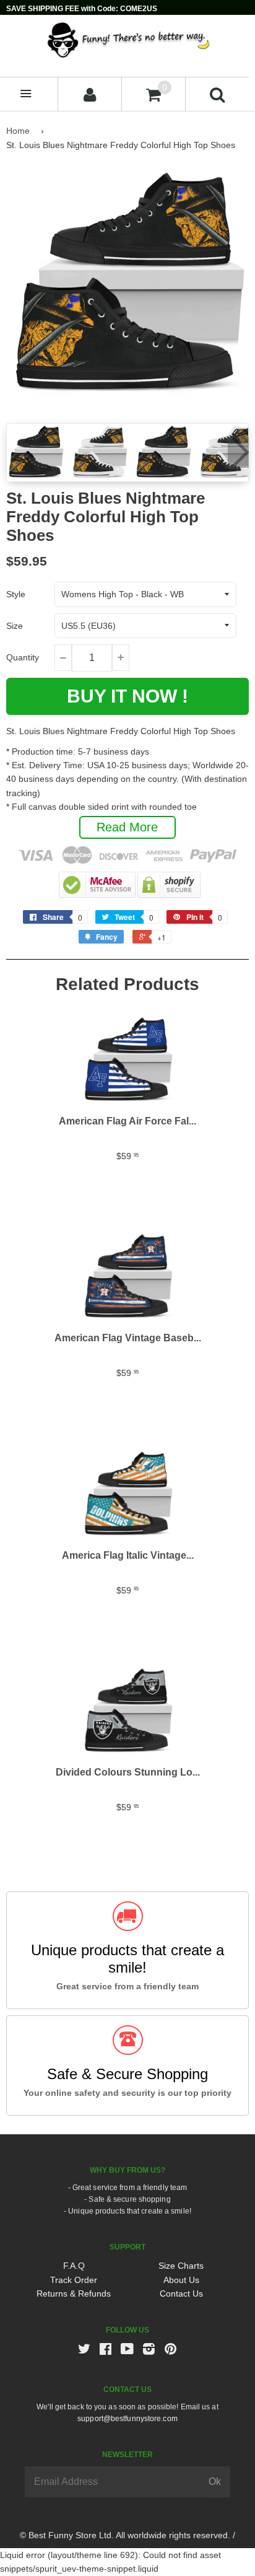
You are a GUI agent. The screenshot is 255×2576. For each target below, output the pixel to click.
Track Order (74, 2280)
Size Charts (181, 2266)
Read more (127, 827)
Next (238, 452)
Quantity (23, 657)
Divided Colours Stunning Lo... (128, 1772)
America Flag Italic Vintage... (128, 1555)
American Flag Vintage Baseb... (128, 1338)
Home (18, 131)
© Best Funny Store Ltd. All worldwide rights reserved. (125, 2535)
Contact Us (181, 2293)
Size (15, 626)
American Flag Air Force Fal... (127, 1121)
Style (16, 594)
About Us (181, 2280)
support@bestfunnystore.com (127, 2419)
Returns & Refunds (74, 2293)
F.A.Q (74, 2266)
